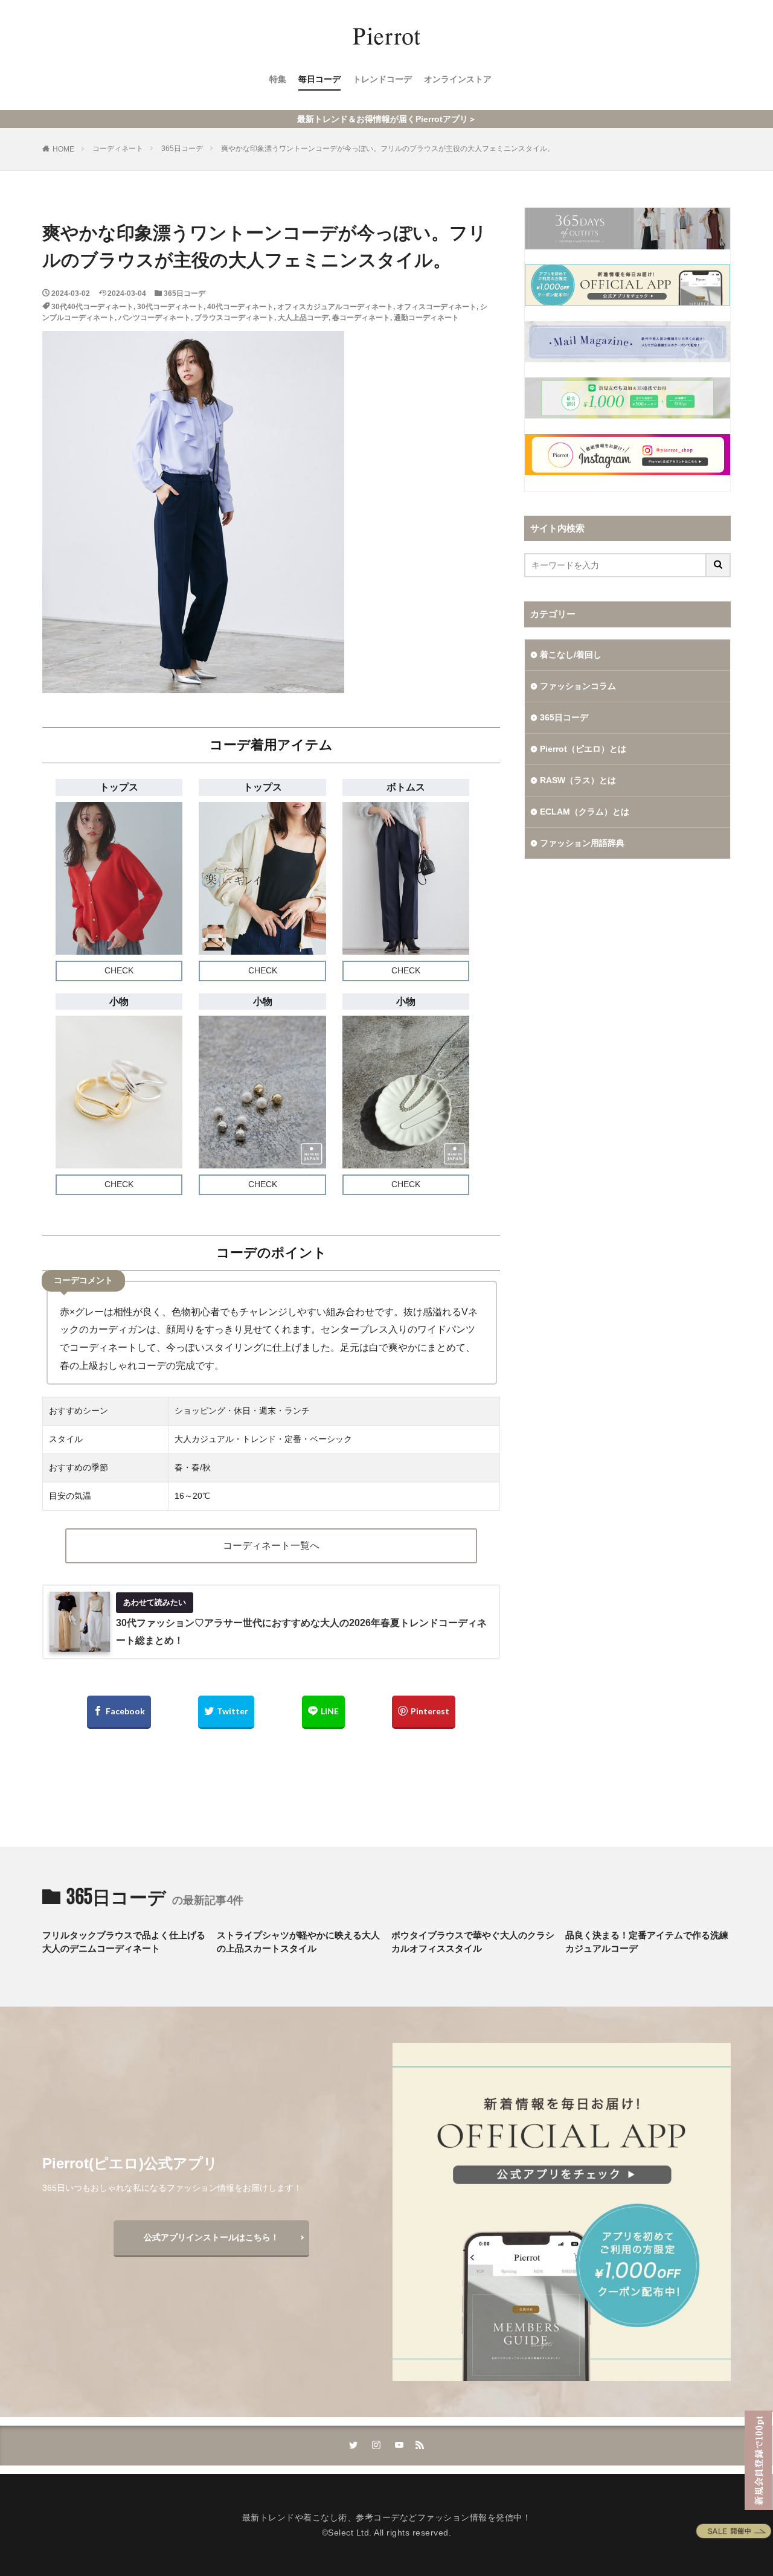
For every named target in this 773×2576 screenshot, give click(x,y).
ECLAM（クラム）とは (585, 812)
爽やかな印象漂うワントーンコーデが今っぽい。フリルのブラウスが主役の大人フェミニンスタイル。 (388, 149)
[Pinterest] (424, 1712)
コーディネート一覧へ (271, 1546)
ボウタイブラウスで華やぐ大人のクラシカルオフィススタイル (473, 1942)
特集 (278, 79)
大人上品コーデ (303, 318)
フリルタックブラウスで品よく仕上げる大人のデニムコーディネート (124, 1942)
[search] (719, 565)
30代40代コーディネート (92, 307)
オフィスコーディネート (437, 307)
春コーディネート (361, 318)
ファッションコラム (578, 686)
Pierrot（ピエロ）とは (583, 749)
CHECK (119, 970)
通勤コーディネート (426, 318)
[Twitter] (226, 1712)
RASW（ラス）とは (578, 780)
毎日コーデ (319, 79)
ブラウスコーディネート (234, 318)
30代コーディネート (170, 307)
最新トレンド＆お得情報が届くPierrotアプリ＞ (387, 119)
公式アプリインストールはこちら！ (211, 2237)
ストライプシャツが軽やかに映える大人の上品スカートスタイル (298, 1942)
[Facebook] (119, 1712)
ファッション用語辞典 (582, 843)
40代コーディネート (240, 307)
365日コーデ (182, 149)
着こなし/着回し (571, 655)
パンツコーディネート (155, 318)
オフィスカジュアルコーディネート (335, 307)
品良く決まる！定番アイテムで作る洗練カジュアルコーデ (647, 1942)
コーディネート (118, 149)
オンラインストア (458, 79)
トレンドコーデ (382, 79)
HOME (63, 149)
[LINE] (323, 1712)
